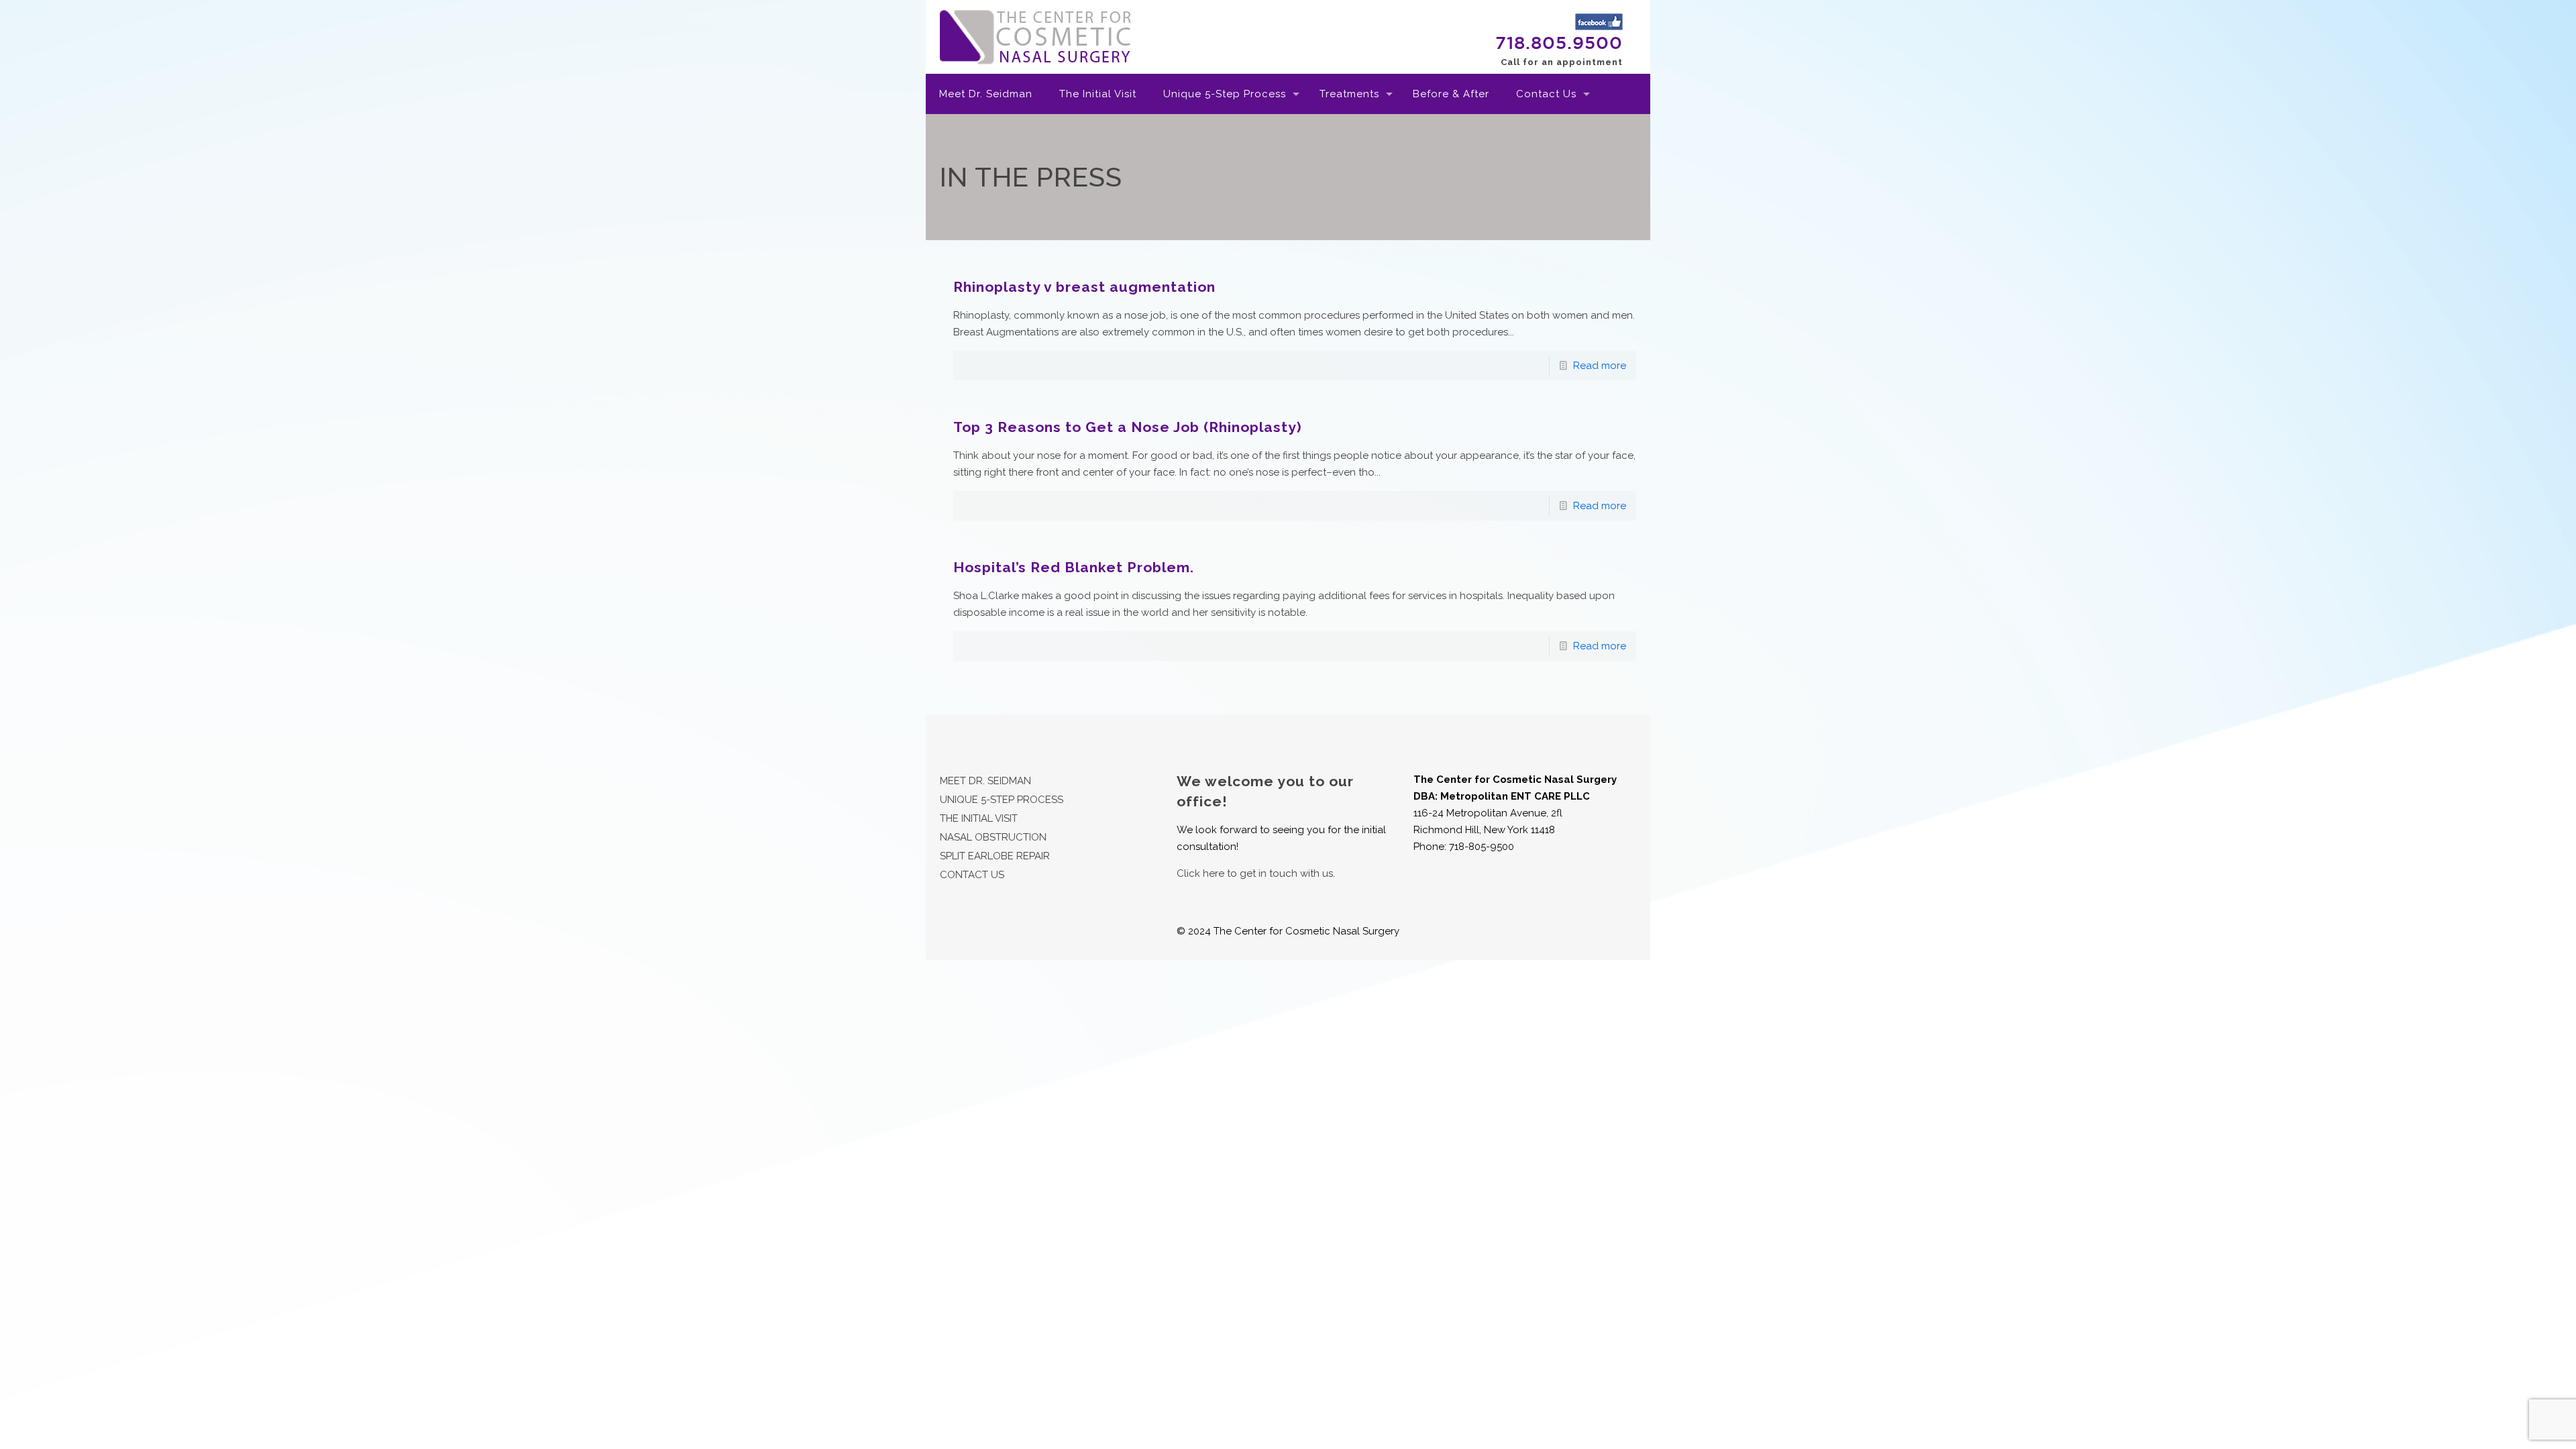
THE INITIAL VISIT (979, 818)
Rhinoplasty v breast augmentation (1084, 287)
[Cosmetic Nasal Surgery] (1036, 37)
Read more (1600, 366)
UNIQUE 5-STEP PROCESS (1002, 800)
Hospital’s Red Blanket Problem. (1074, 567)
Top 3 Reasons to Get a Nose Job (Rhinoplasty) (1128, 427)
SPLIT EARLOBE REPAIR (995, 856)
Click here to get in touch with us (1255, 873)
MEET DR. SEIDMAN (985, 781)
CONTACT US (972, 875)
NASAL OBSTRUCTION (993, 837)
